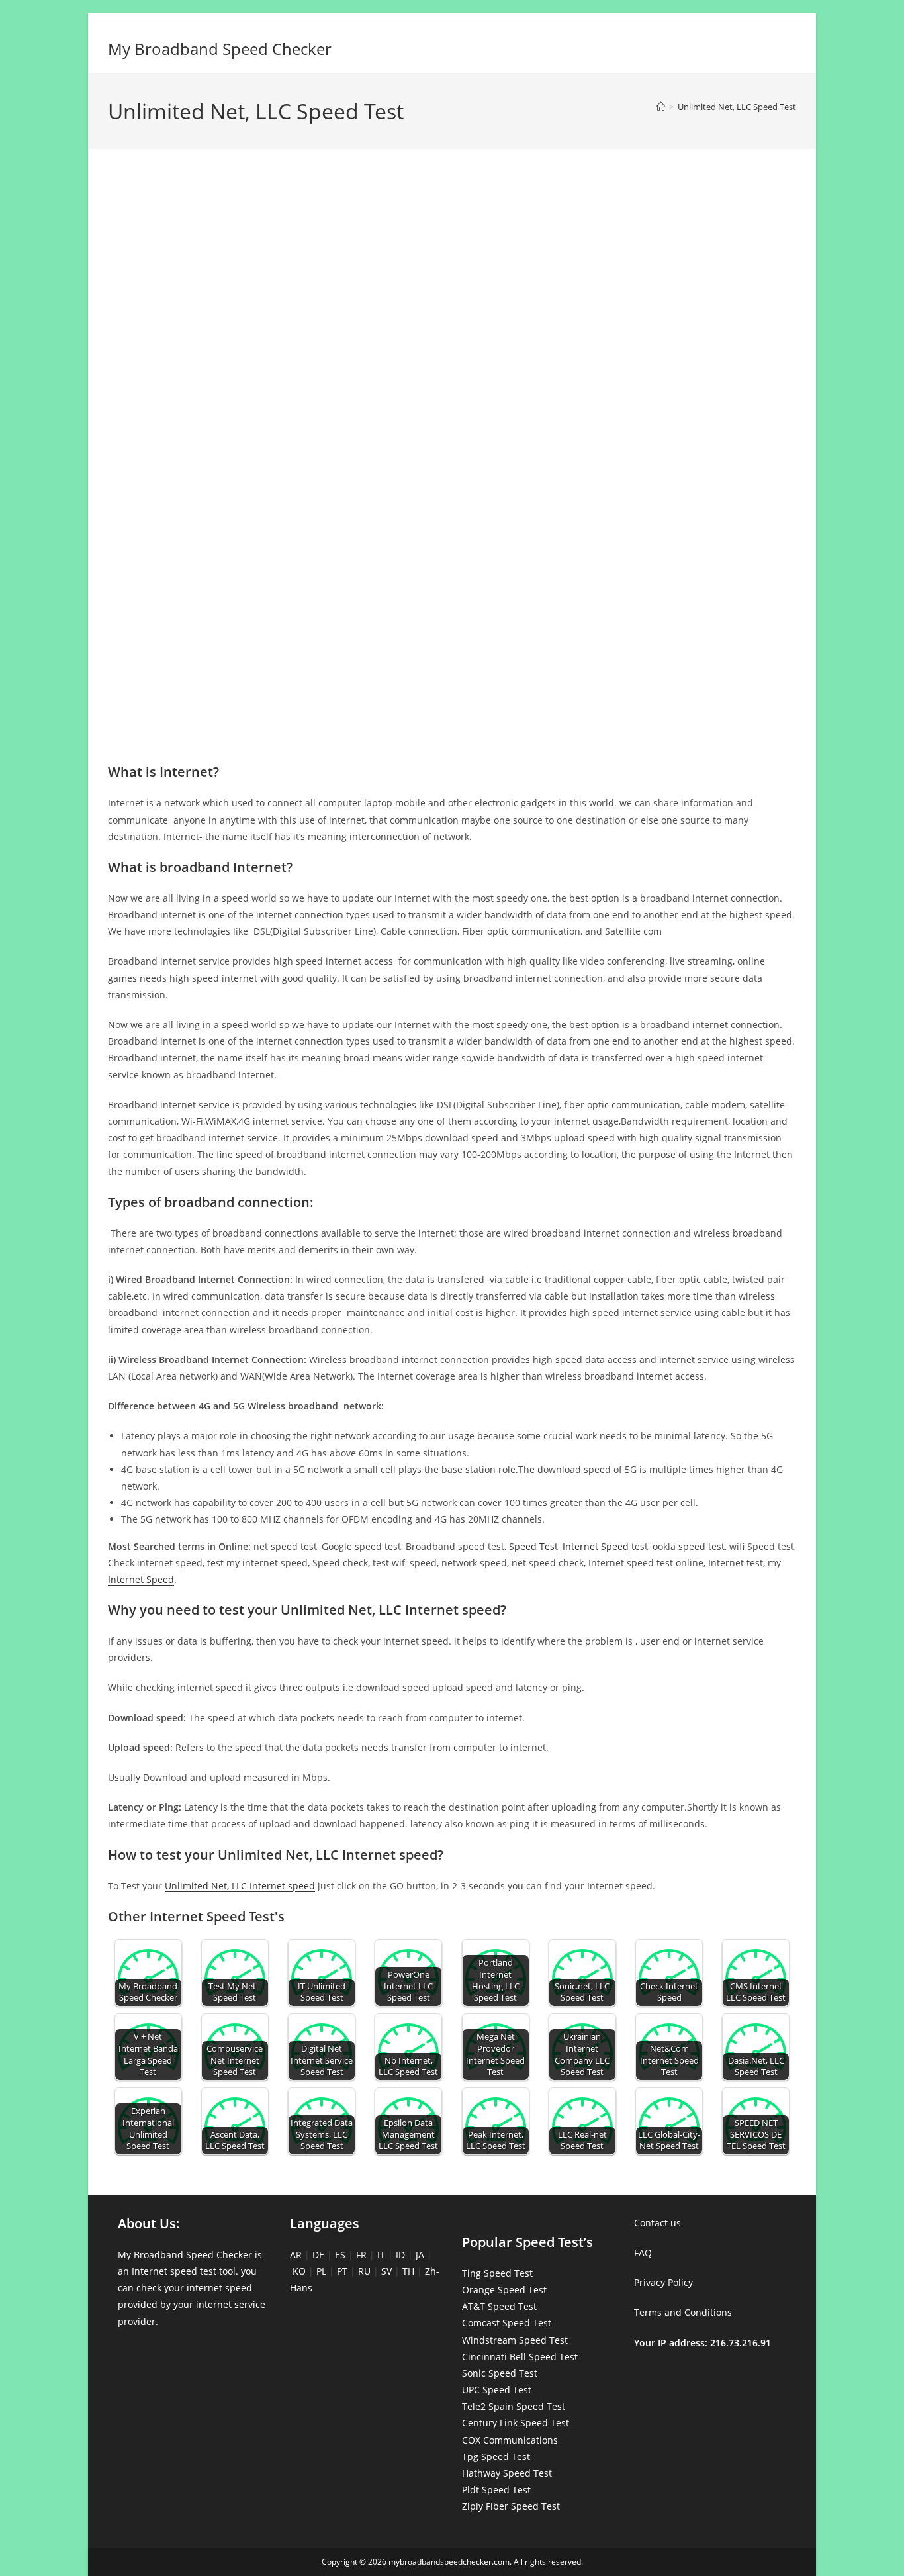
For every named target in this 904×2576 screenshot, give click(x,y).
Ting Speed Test (497, 2273)
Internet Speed (596, 1546)
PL (321, 2271)
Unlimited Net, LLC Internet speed (240, 1886)
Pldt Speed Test (496, 2490)
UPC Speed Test (497, 2390)
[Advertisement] (452, 217)
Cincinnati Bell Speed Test (520, 2357)
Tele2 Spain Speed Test (514, 2406)
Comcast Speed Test (507, 2323)
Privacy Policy (663, 2282)
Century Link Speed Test (516, 2423)
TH (408, 2271)
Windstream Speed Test (515, 2340)
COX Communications (510, 2440)
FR (361, 2255)
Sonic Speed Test (500, 2373)
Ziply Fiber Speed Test (511, 2506)
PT (342, 2271)
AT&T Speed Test (499, 2306)
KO (299, 2271)
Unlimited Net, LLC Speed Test (737, 107)
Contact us (657, 2223)
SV (386, 2271)
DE (318, 2255)
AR (296, 2255)
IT (381, 2255)
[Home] (661, 107)
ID (400, 2255)
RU (364, 2271)
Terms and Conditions (683, 2312)
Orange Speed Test (504, 2290)
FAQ (643, 2253)
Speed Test (533, 1546)
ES (340, 2255)
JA (420, 2255)
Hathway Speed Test (507, 2473)
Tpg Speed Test (496, 2457)
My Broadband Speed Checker (220, 49)
